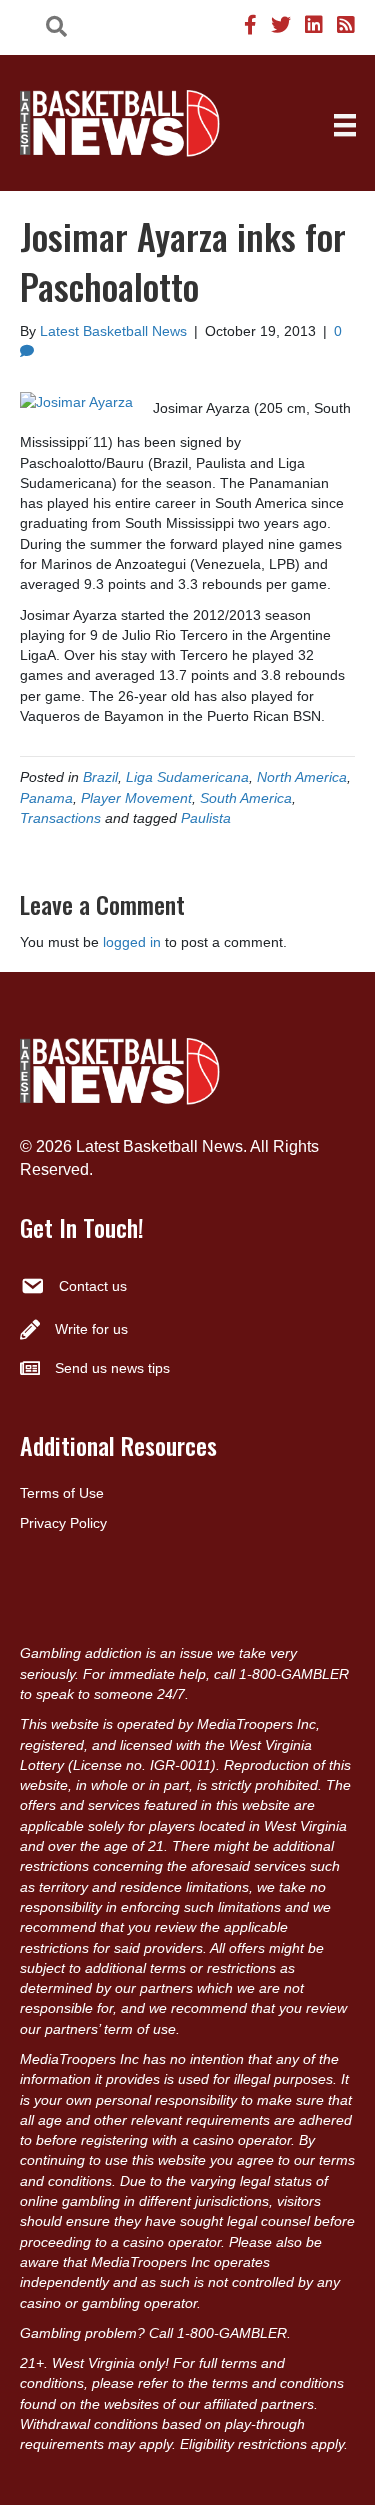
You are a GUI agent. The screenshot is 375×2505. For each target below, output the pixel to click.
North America (302, 777)
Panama (46, 798)
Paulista (206, 818)
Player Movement (136, 798)
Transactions (60, 818)
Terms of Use (62, 1493)
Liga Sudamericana (187, 777)
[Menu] (345, 125)
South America (246, 798)
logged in (132, 942)
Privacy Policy (63, 1523)
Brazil (100, 777)
